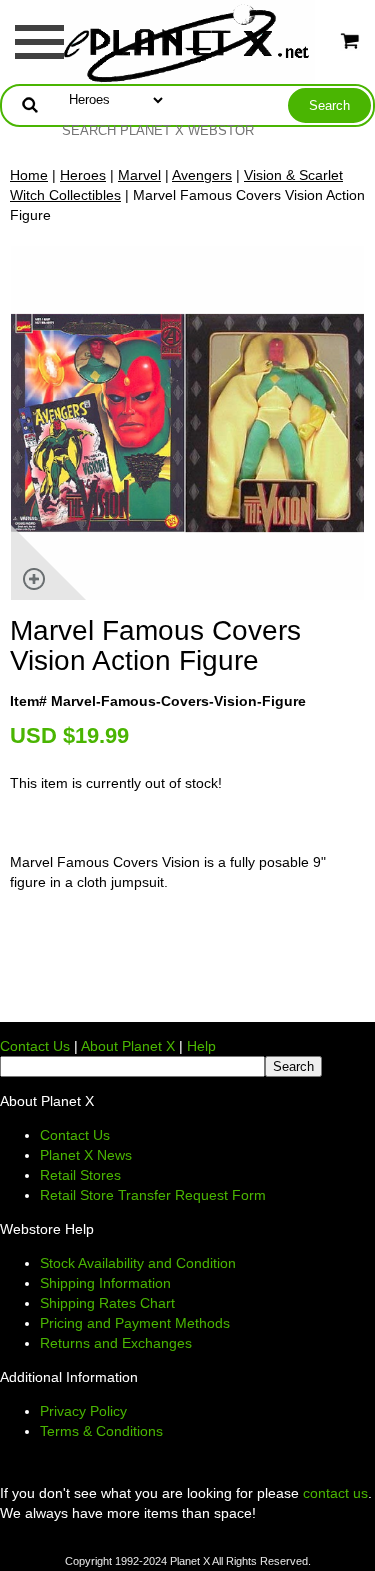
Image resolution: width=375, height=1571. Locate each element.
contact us (335, 1493)
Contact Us (35, 1046)
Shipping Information (105, 1283)
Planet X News (86, 1155)
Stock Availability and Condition (138, 1263)
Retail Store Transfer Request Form (153, 1195)
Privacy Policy (83, 1411)
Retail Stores (80, 1175)
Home (29, 175)
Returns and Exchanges (116, 1343)
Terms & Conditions (101, 1431)
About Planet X (128, 1046)
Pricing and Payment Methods (135, 1323)
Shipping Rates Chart (107, 1303)
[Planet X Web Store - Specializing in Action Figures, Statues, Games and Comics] (187, 41)
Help (201, 1046)
